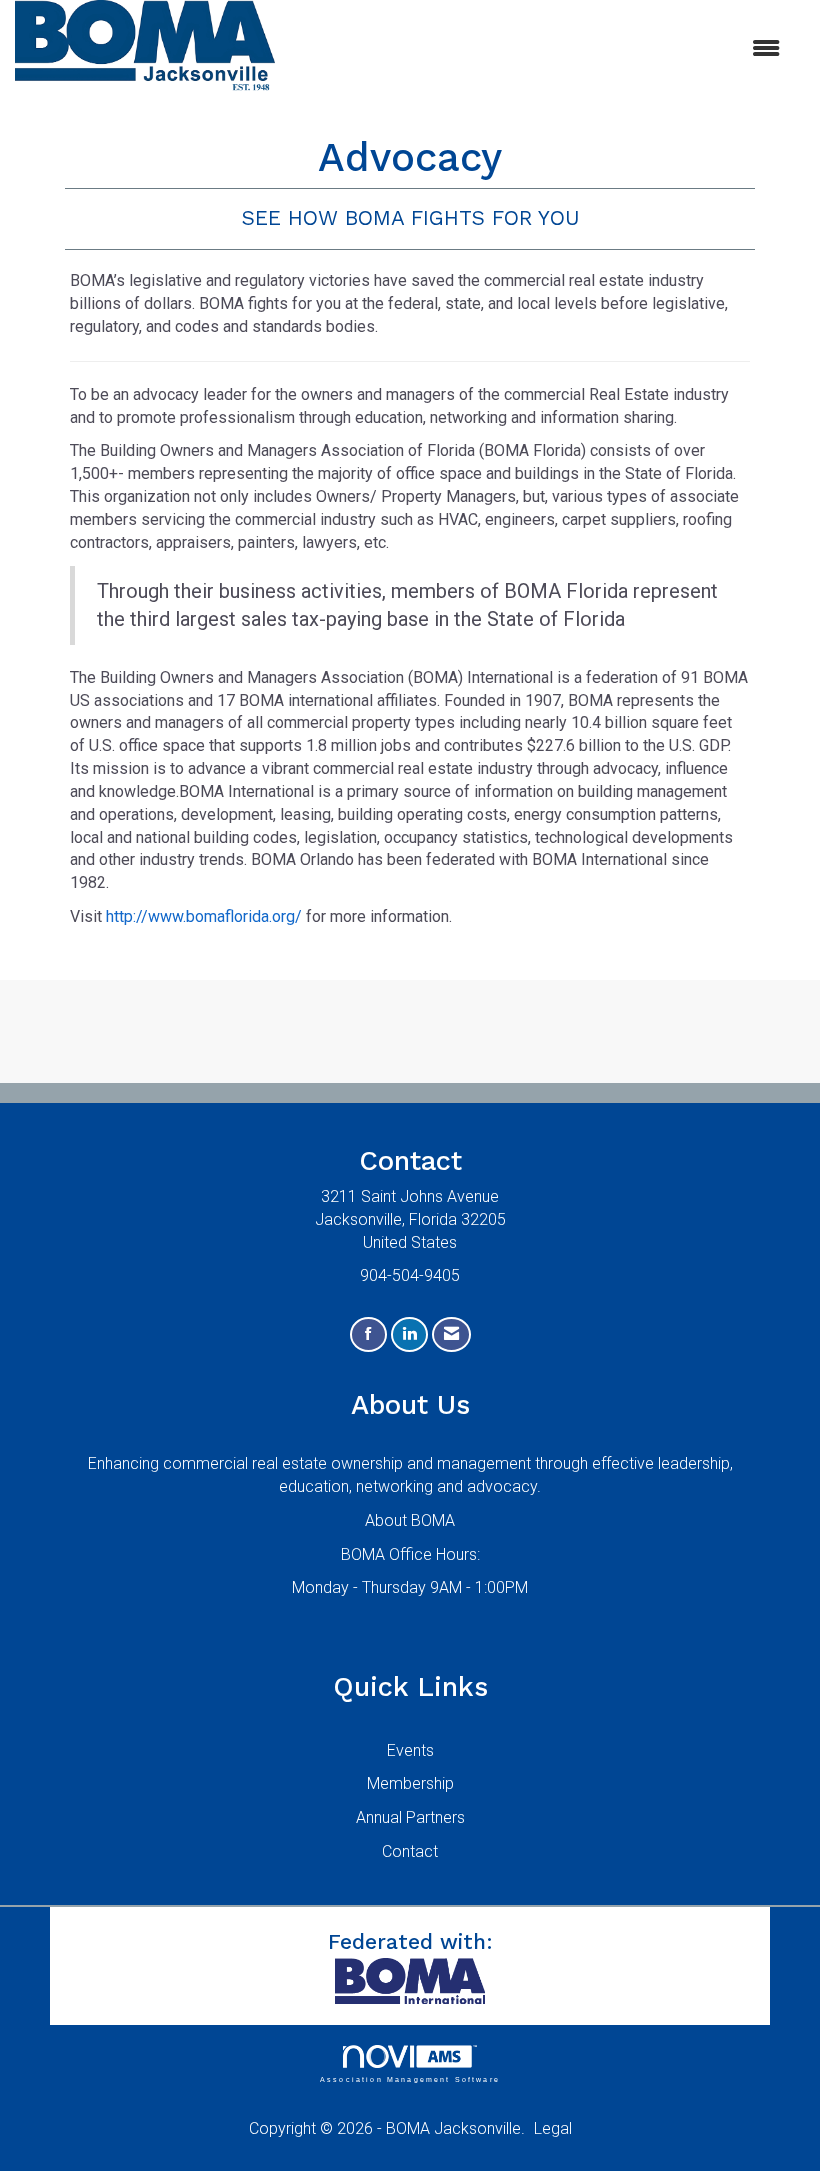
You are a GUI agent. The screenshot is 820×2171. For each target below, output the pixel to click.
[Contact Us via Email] (451, 1334)
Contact (410, 1851)
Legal (553, 2128)
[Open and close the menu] (537, 49)
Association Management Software (410, 2078)
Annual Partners (410, 1817)
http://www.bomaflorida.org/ (204, 916)
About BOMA (410, 1520)
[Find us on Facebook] (368, 1334)
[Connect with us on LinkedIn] (409, 1334)
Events (410, 1750)
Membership (410, 1783)
